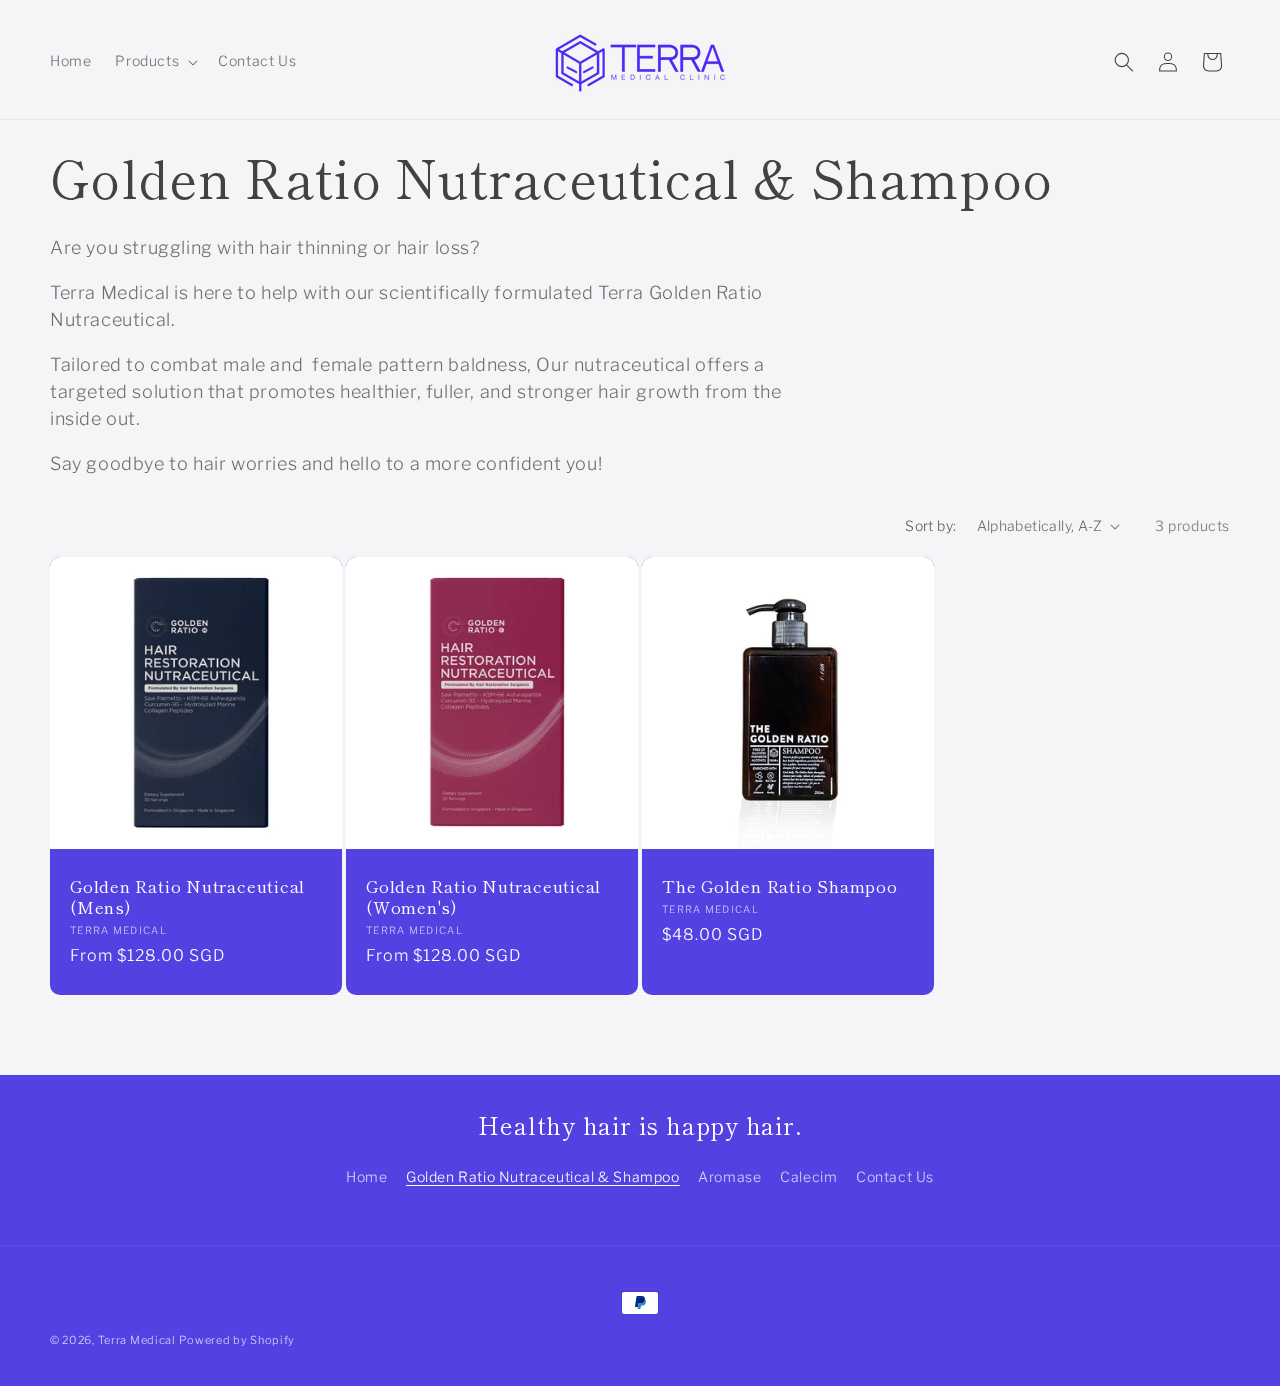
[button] (154, 61)
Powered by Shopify (237, 1340)
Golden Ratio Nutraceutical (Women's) (483, 897)
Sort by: (930, 525)
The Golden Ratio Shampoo (780, 886)
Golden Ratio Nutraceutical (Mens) (187, 897)
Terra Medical (137, 1340)
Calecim (808, 1176)
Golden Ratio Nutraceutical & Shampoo (543, 1176)
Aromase (729, 1176)
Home (366, 1176)
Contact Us (895, 1176)
